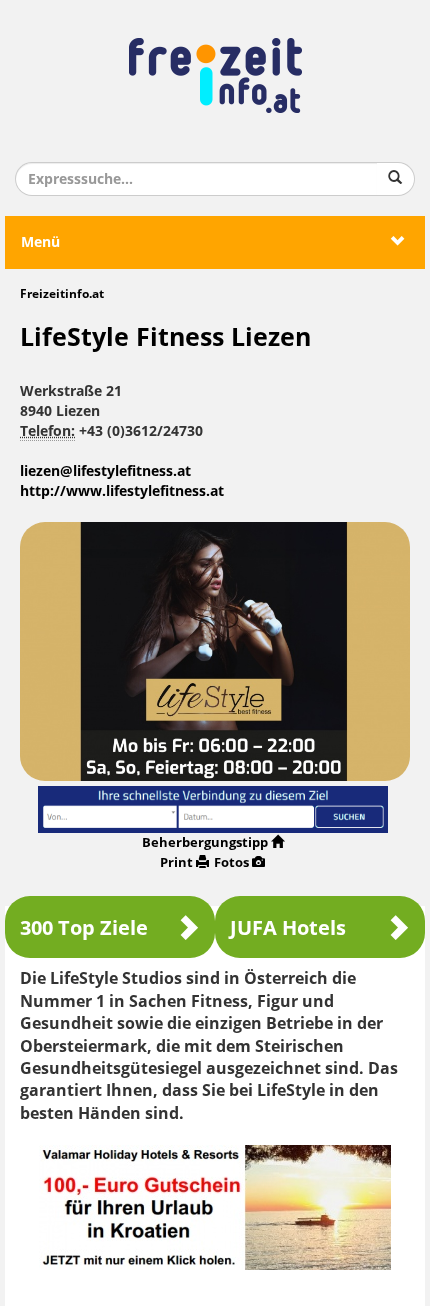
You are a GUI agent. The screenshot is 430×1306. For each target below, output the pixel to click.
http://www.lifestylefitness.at (122, 491)
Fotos (231, 862)
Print (176, 862)
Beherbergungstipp (205, 842)
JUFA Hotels (288, 928)
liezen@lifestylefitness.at (105, 471)
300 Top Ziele (84, 928)
